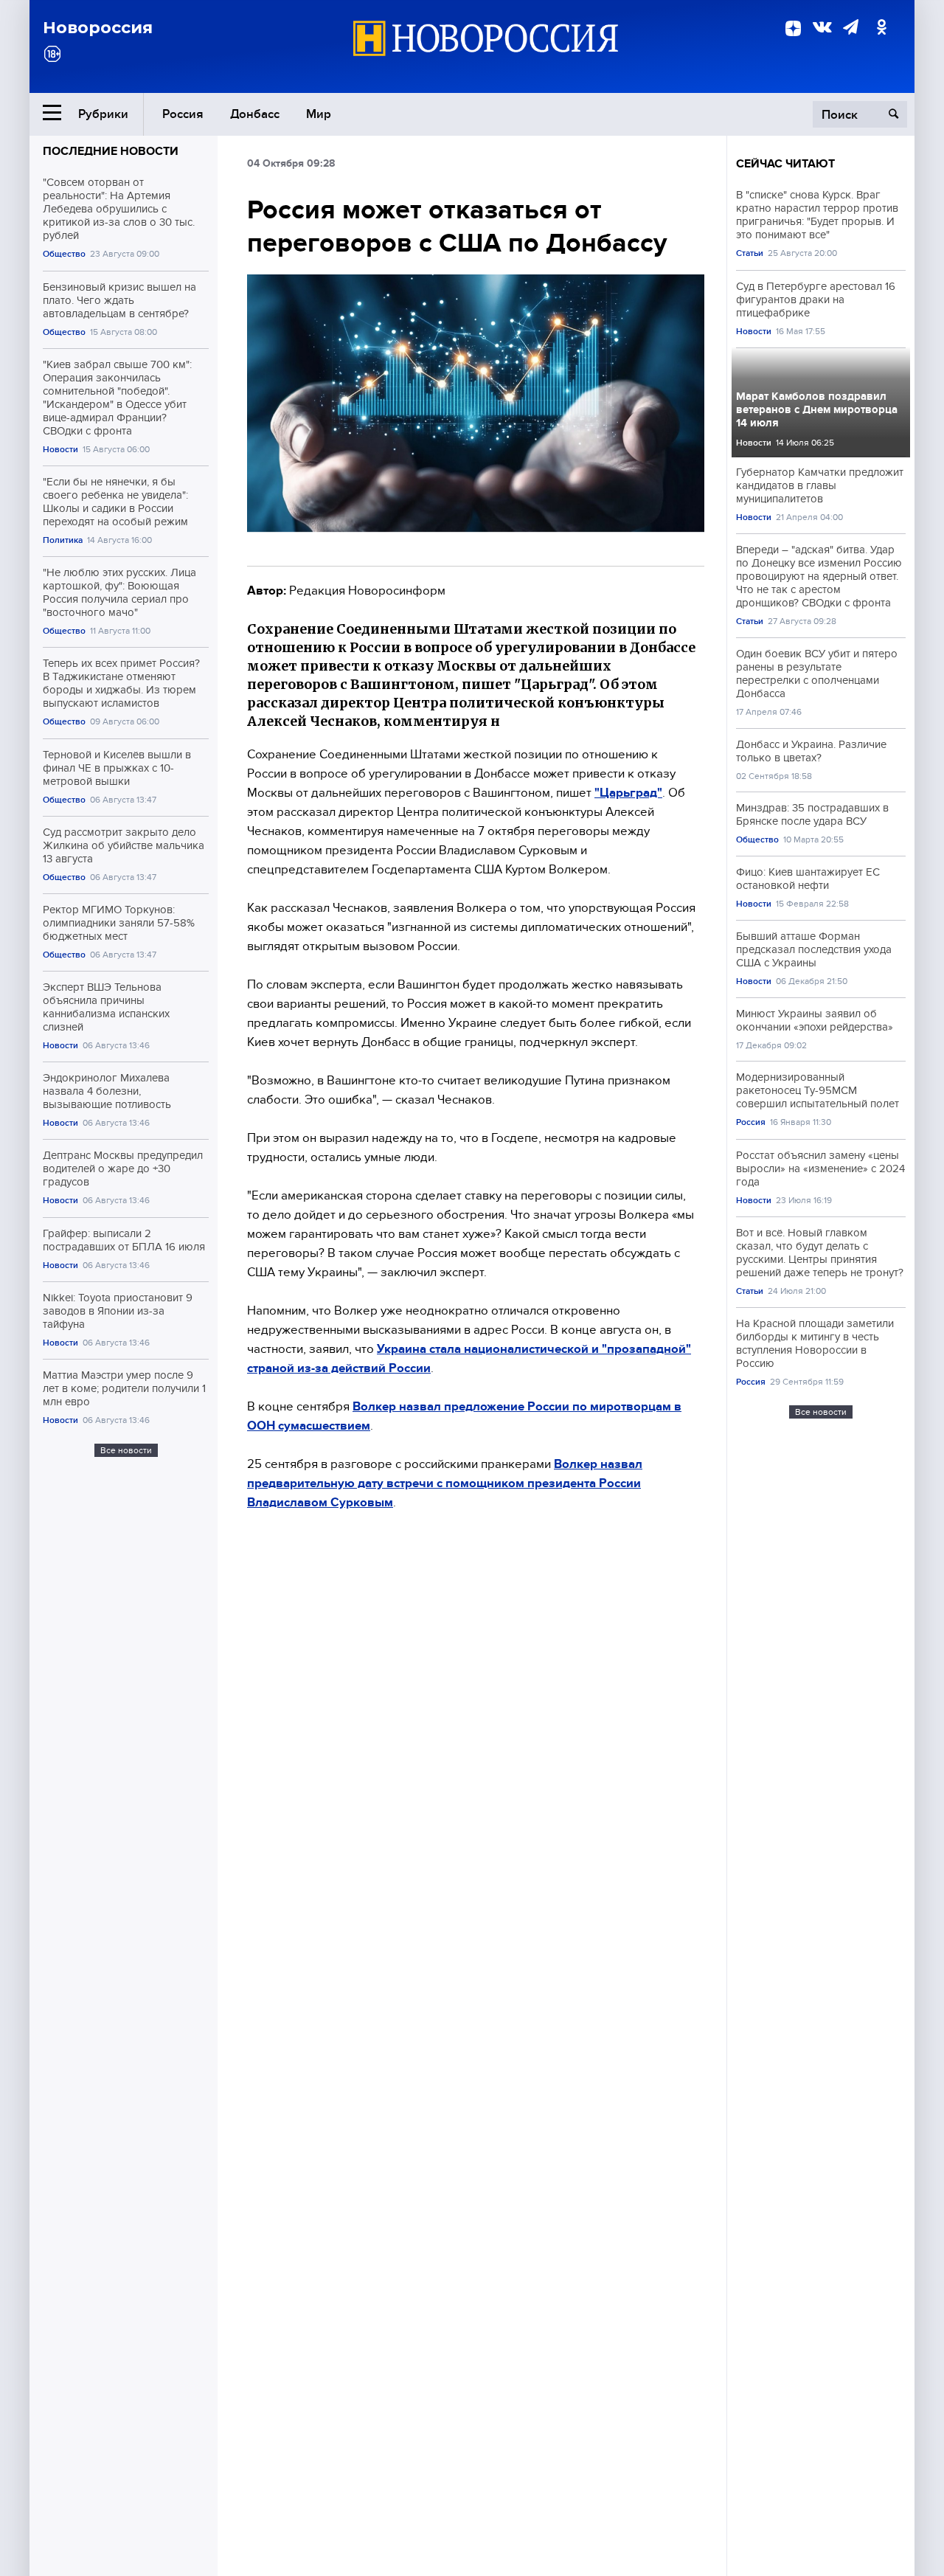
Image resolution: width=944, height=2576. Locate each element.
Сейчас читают (785, 164)
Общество (64, 254)
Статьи (750, 253)
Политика (63, 540)
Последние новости (111, 151)
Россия (183, 114)
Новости (60, 450)
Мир (319, 114)
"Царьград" (628, 793)
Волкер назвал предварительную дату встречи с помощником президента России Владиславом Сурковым (445, 1483)
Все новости (126, 1450)
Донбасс (255, 114)
